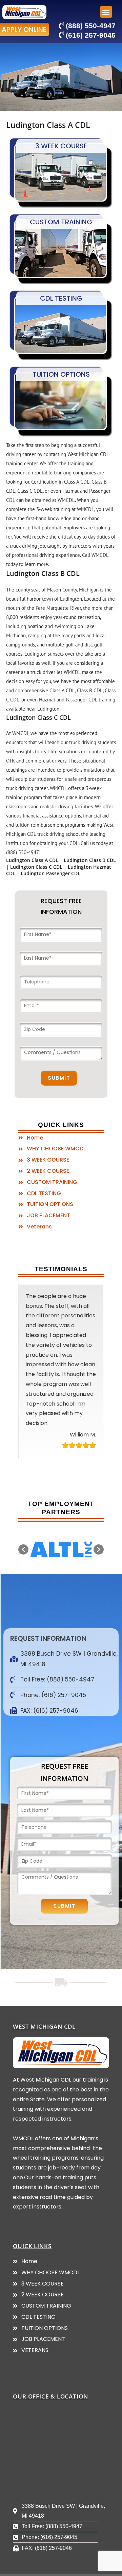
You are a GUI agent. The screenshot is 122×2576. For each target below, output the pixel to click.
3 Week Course (61, 146)
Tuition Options (61, 374)
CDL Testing (61, 298)
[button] (24, 30)
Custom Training (61, 222)
